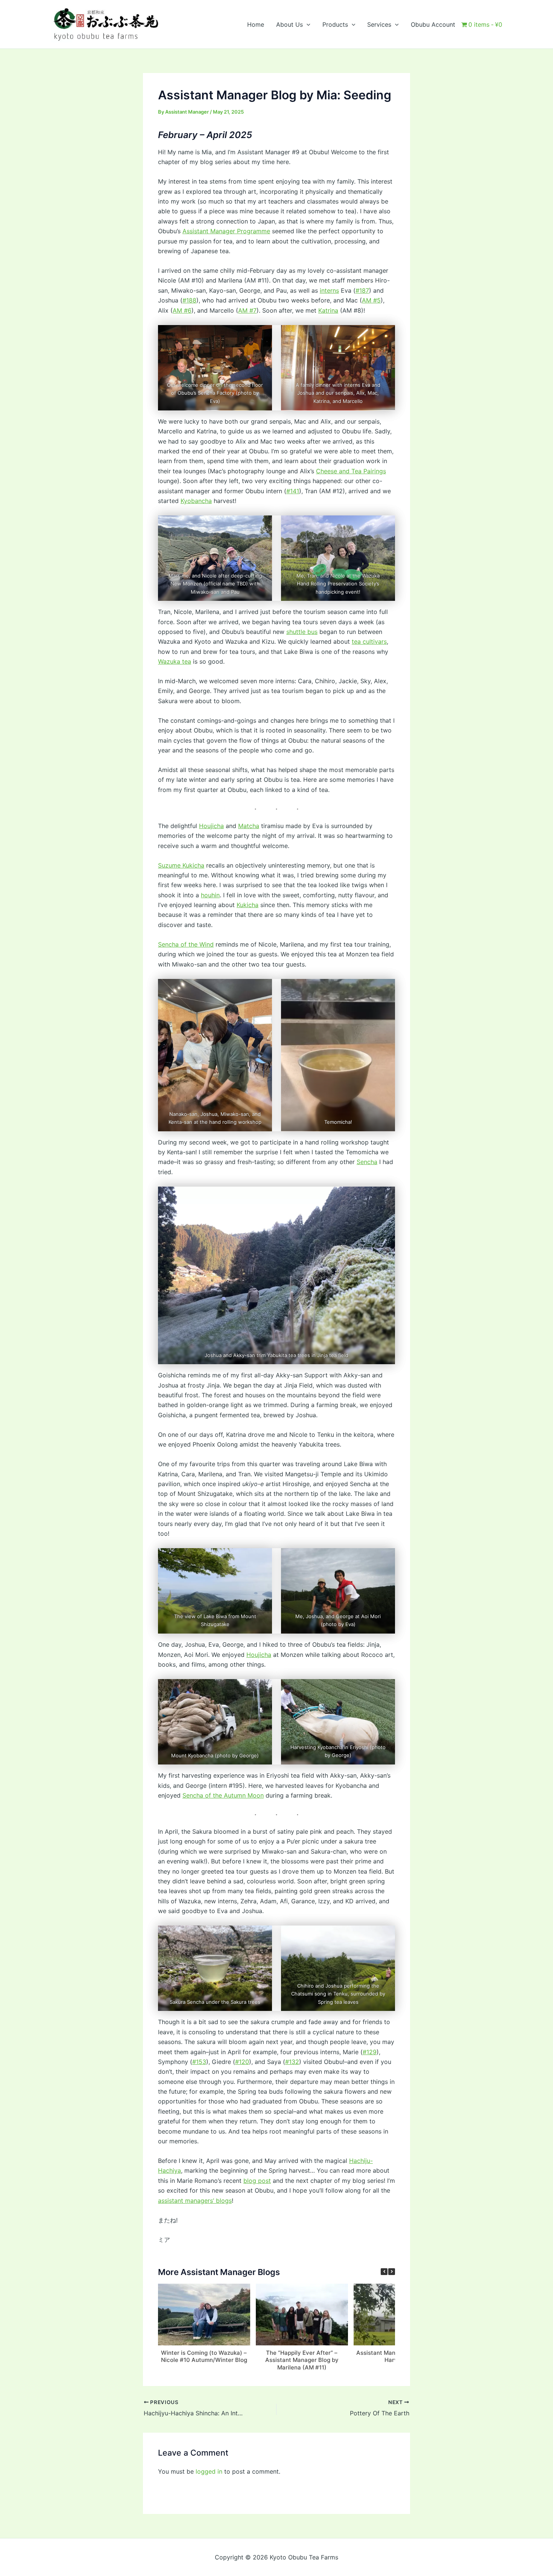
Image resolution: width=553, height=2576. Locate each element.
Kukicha (248, 905)
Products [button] (335, 24)
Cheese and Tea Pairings (351, 471)
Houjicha (211, 826)
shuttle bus (302, 632)
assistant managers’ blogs (195, 2201)
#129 (370, 2052)
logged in (209, 2471)
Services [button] (379, 24)
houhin (210, 895)
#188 (189, 300)
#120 (242, 2062)
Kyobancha (196, 501)
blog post (257, 2181)
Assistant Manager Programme (226, 231)
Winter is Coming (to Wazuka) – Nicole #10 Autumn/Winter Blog (204, 2356)
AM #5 (371, 300)
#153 (199, 2062)
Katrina (328, 310)
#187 (362, 290)
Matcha (249, 826)
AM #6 (182, 310)
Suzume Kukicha (181, 865)
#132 (292, 2062)
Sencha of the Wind (186, 944)
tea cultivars (369, 641)
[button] (307, 24)
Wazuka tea (175, 661)
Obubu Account (433, 24)
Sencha (367, 1162)
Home (256, 24)
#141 (293, 491)
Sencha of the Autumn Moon (223, 1795)
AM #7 (247, 310)
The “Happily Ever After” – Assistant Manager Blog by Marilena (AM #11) (302, 2360)
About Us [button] (289, 24)
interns (329, 290)
